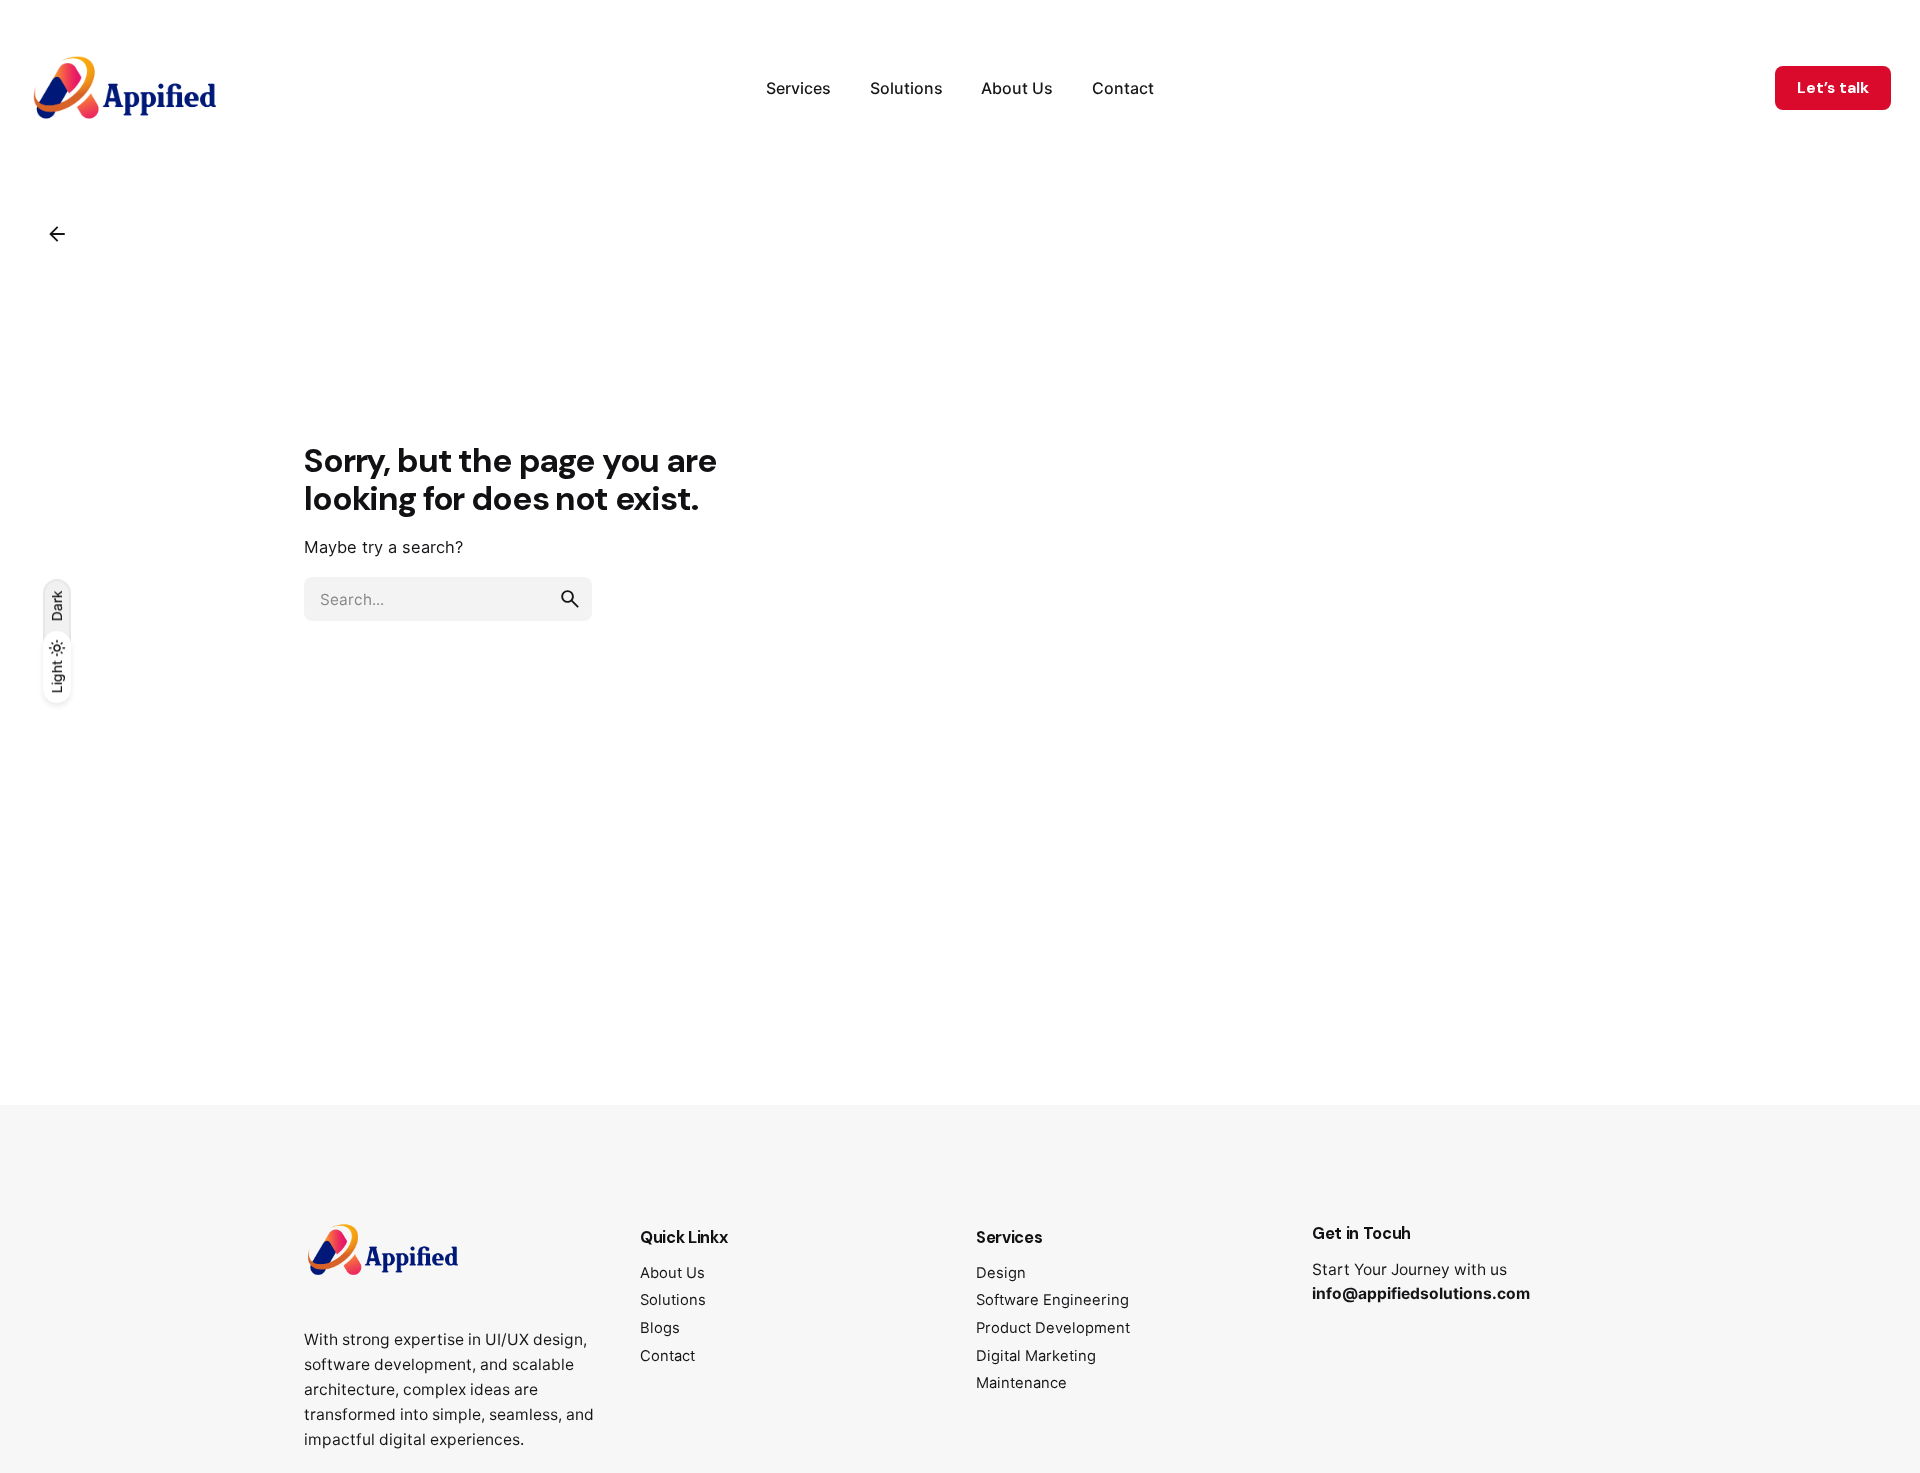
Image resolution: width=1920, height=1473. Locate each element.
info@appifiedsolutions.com (1421, 1293)
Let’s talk (1833, 88)
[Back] (57, 234)
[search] (570, 599)
